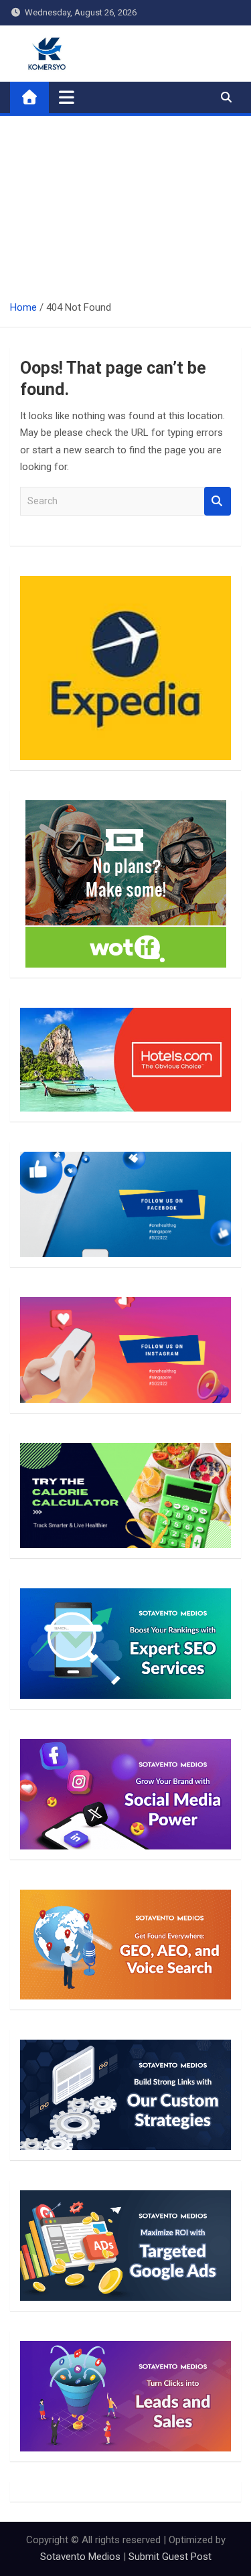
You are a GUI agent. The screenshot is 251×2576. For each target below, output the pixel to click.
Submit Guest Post (170, 2557)
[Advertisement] (125, 203)
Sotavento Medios (80, 2557)
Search (218, 501)
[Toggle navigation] (67, 97)
